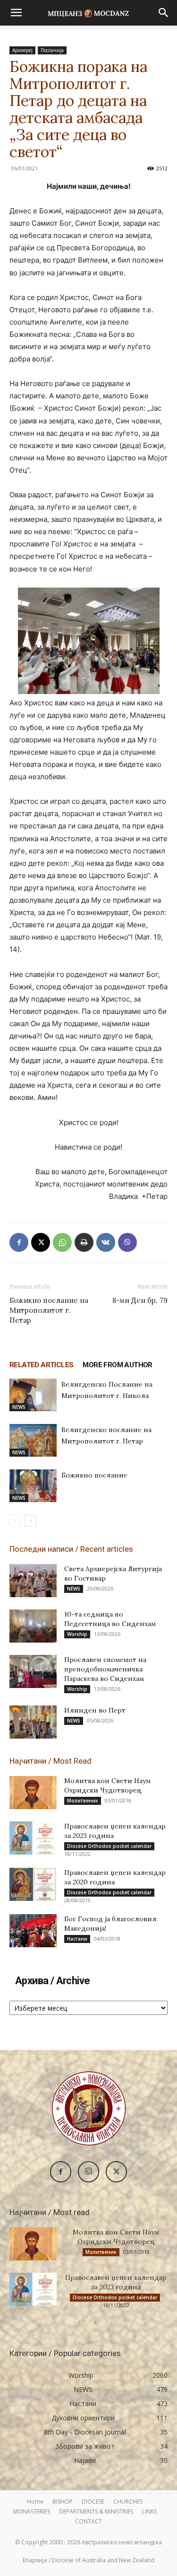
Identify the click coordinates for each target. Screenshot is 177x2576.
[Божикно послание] (33, 1486)
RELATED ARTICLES (41, 1365)
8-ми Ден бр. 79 (140, 1300)
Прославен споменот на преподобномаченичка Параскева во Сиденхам (105, 1669)
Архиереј (22, 50)
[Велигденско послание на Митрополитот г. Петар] (33, 1440)
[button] (16, 13)
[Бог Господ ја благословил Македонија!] (33, 1931)
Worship (77, 1634)
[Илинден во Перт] (33, 1722)
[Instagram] (88, 2172)
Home (35, 2501)
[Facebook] (19, 1242)
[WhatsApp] (62, 1242)
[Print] (84, 1242)
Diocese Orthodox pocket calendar (109, 1846)
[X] (41, 1242)
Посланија (52, 50)
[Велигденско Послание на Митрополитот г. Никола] (33, 1395)
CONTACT (88, 2521)
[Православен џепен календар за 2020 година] (33, 1884)
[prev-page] (15, 1521)
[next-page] (30, 1521)
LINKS (149, 2511)
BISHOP (63, 2501)
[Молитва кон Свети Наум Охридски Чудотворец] (33, 1793)
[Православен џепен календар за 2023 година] (33, 1838)
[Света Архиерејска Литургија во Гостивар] (33, 1581)
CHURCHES (128, 2501)
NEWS (19, 1407)
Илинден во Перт (95, 1710)
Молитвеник (83, 1801)
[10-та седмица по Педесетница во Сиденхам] (33, 1626)
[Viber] (127, 1242)
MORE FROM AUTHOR (117, 1365)
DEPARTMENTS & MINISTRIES (96, 2511)
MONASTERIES (32, 2511)
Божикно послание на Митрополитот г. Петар (49, 1310)
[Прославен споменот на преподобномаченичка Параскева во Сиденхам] (33, 1671)
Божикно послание (94, 1475)
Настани (77, 1939)
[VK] (106, 1242)
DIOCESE (93, 2501)
